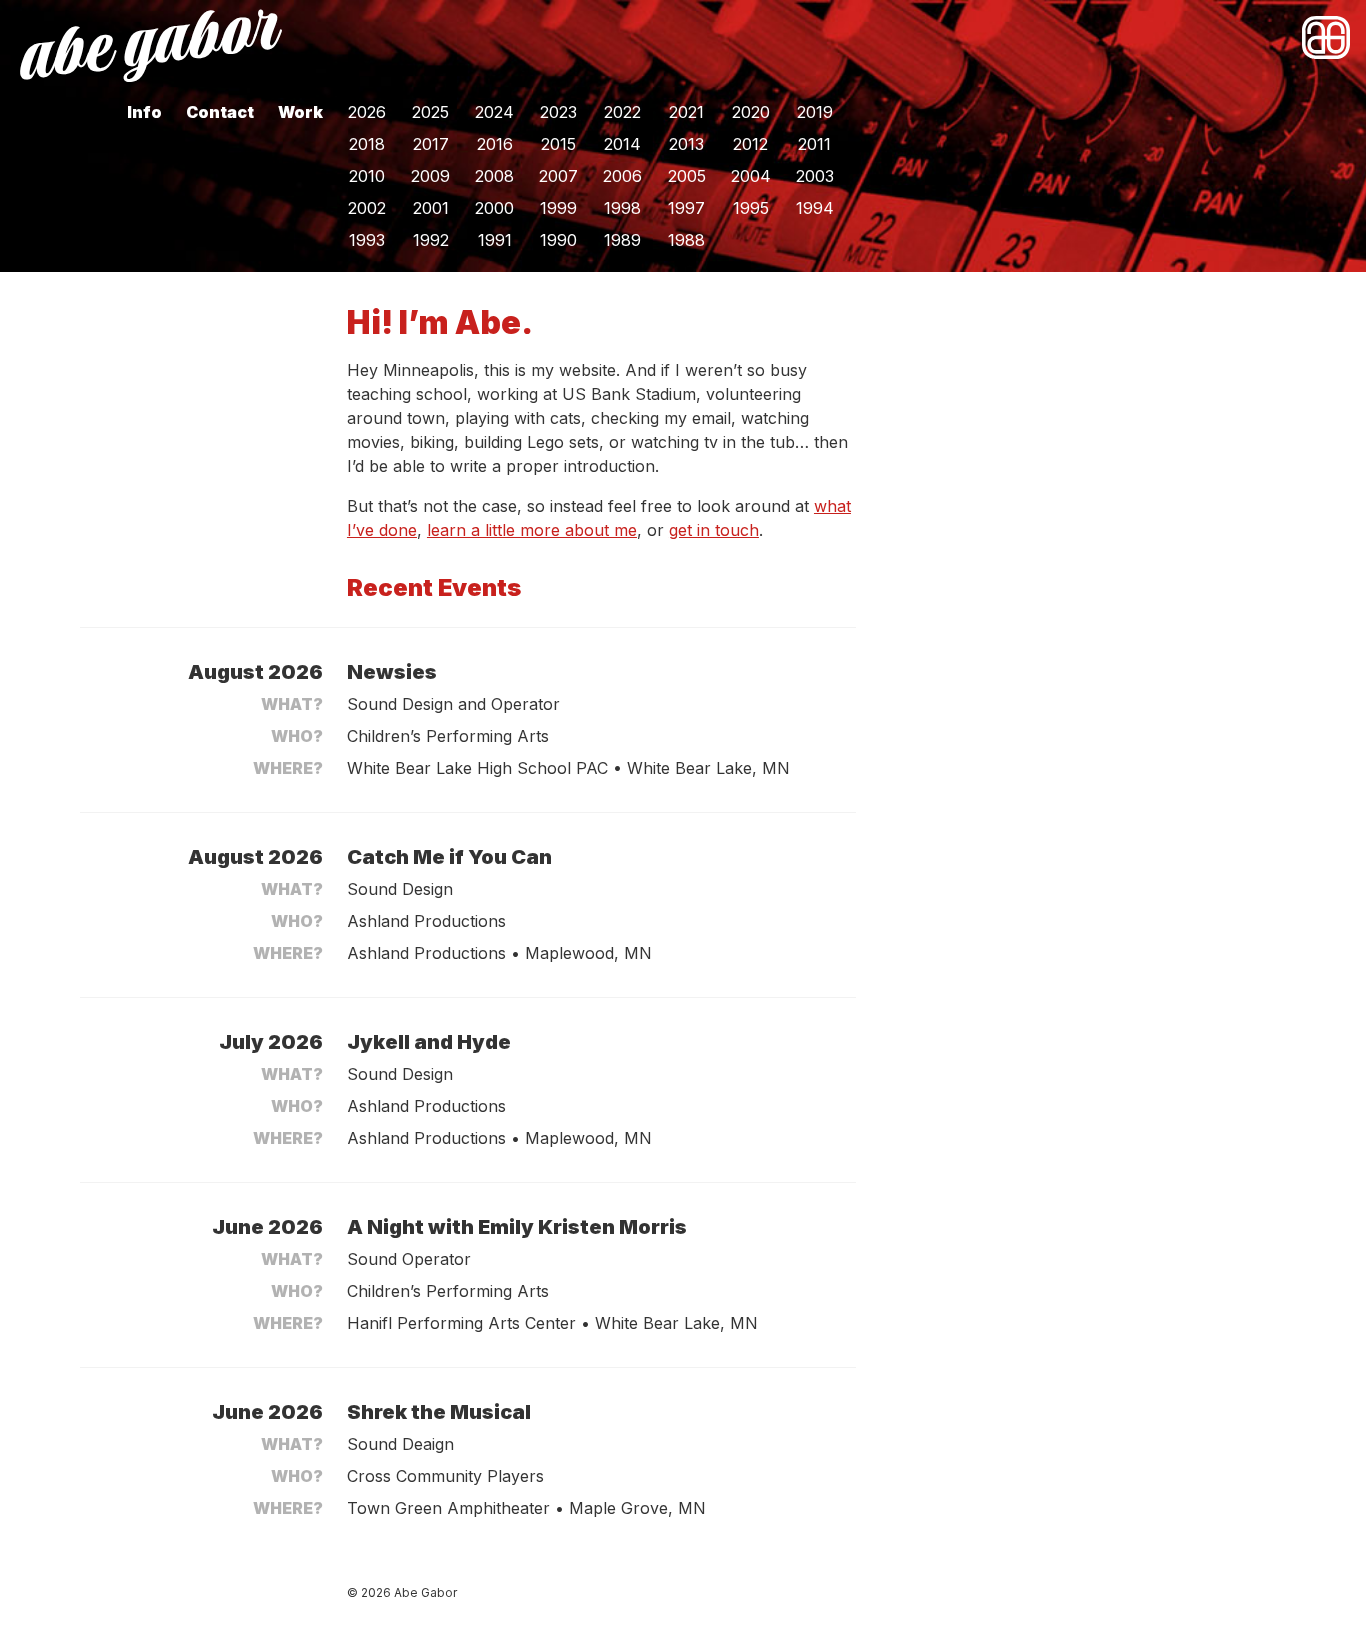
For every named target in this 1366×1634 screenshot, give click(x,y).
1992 (431, 240)
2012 (750, 144)
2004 (751, 176)
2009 (430, 176)
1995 (751, 208)
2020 (751, 112)
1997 (686, 208)
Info (144, 112)
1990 (558, 240)
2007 (558, 176)
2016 (495, 144)
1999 (558, 208)
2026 (367, 112)
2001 (431, 208)
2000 (494, 208)
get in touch (714, 530)
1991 (495, 240)
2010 (367, 176)
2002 (367, 208)
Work (300, 112)
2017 (431, 144)
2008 (494, 176)
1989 (622, 240)
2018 (367, 144)
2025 (430, 112)
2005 (687, 176)
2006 (622, 176)
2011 (814, 144)
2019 (815, 112)
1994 (815, 208)
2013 (686, 144)
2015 (558, 144)
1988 (686, 240)
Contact (220, 112)
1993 (367, 240)
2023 (558, 112)
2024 (494, 112)
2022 (622, 112)
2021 (686, 112)
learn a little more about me (532, 530)
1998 (622, 208)
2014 (622, 144)
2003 (815, 176)
